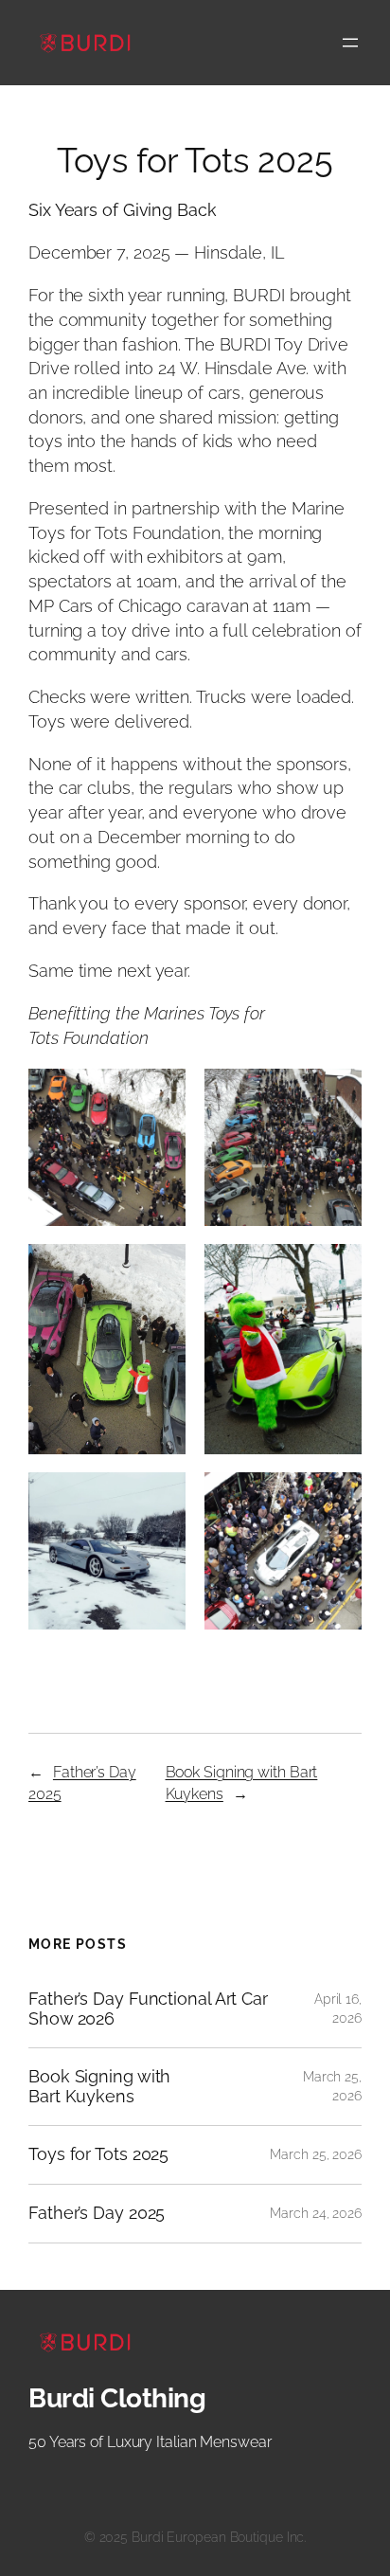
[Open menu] (350, 43)
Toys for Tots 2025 (98, 2154)
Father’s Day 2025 (97, 2213)
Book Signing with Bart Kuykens (99, 2087)
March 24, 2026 (316, 2213)
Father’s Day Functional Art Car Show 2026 (148, 2009)
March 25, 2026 (316, 2154)
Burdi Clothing (117, 2398)
